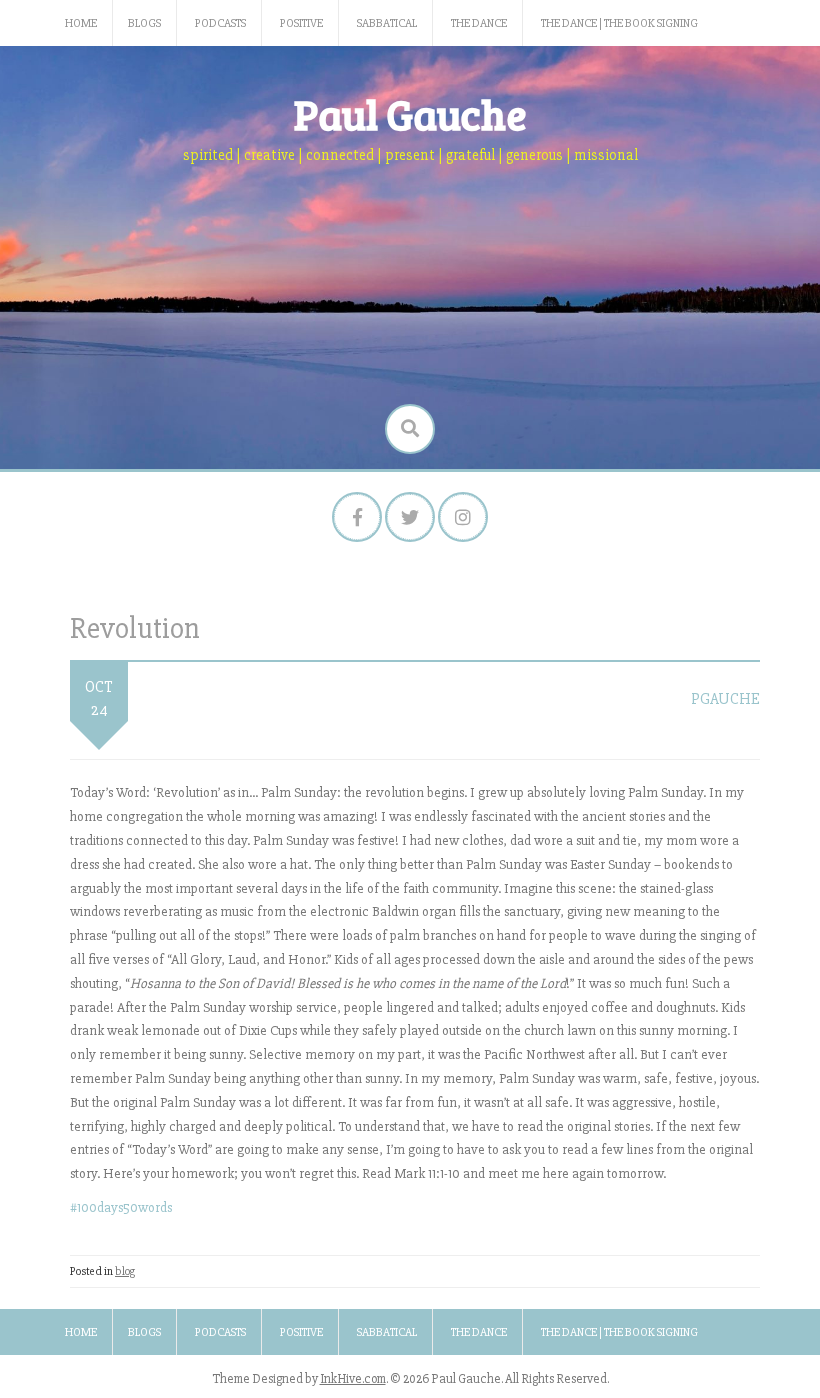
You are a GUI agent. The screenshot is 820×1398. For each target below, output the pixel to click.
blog (125, 1271)
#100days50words (121, 1207)
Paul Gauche (410, 113)
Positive (301, 23)
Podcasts (220, 23)
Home (81, 23)
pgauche (725, 699)
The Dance (479, 23)
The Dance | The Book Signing (619, 23)
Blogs (144, 23)
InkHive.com (353, 1379)
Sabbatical (387, 23)
